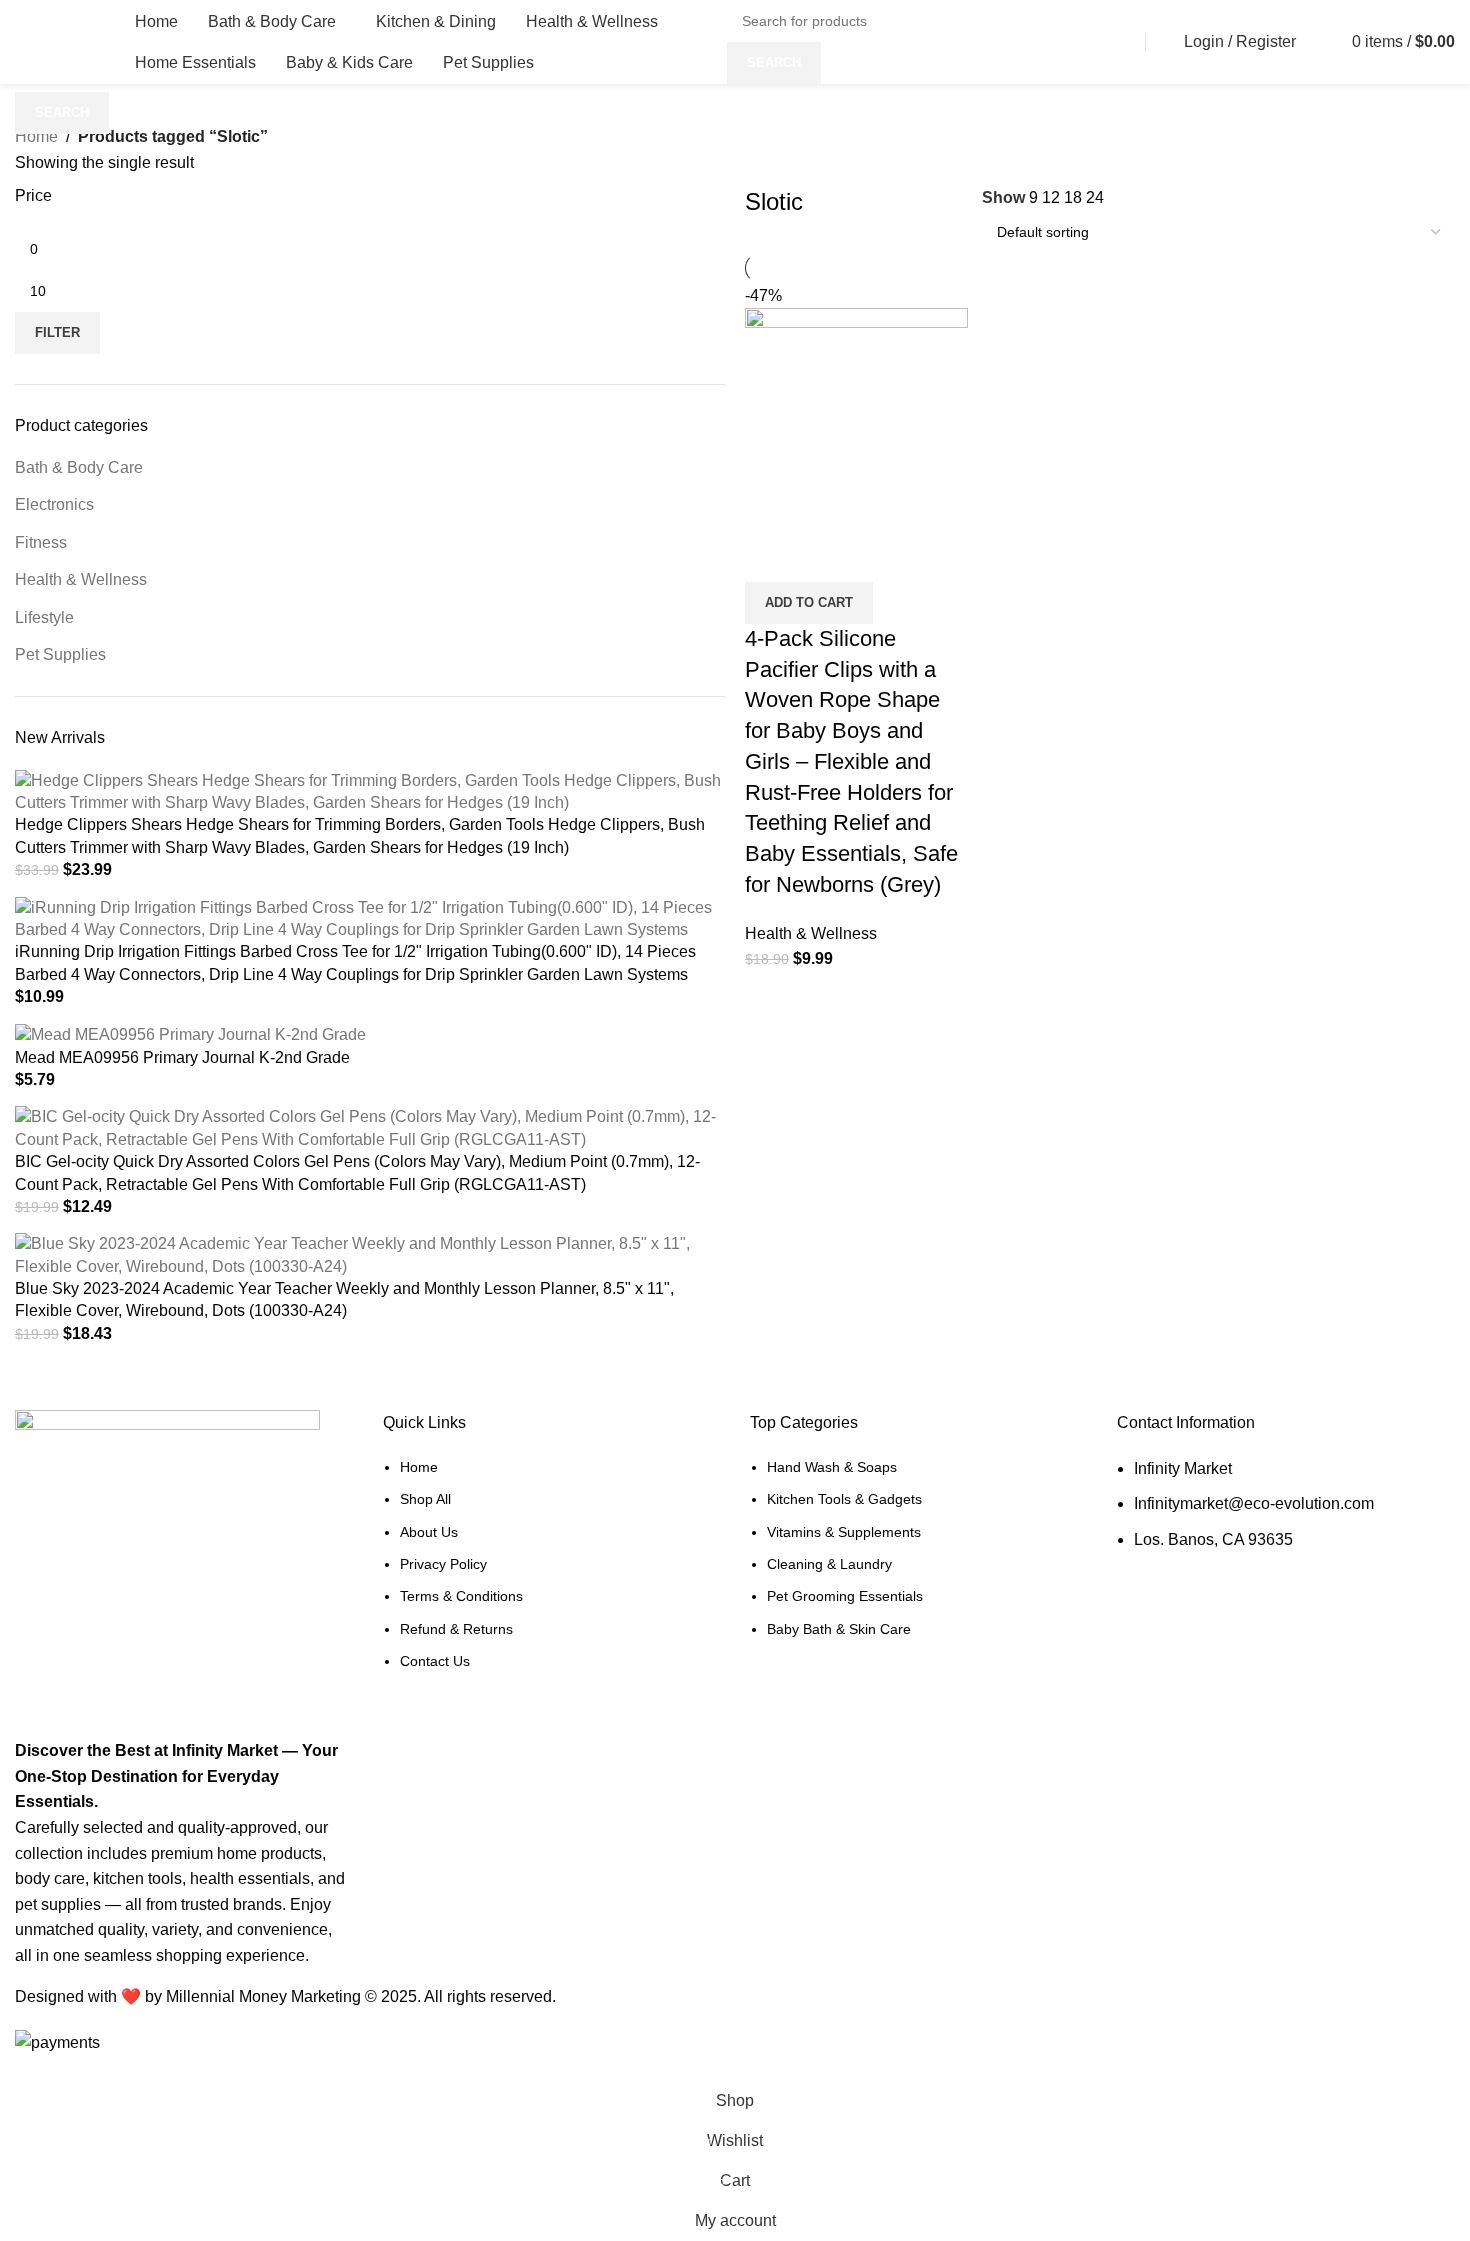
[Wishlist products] (1320, 42)
